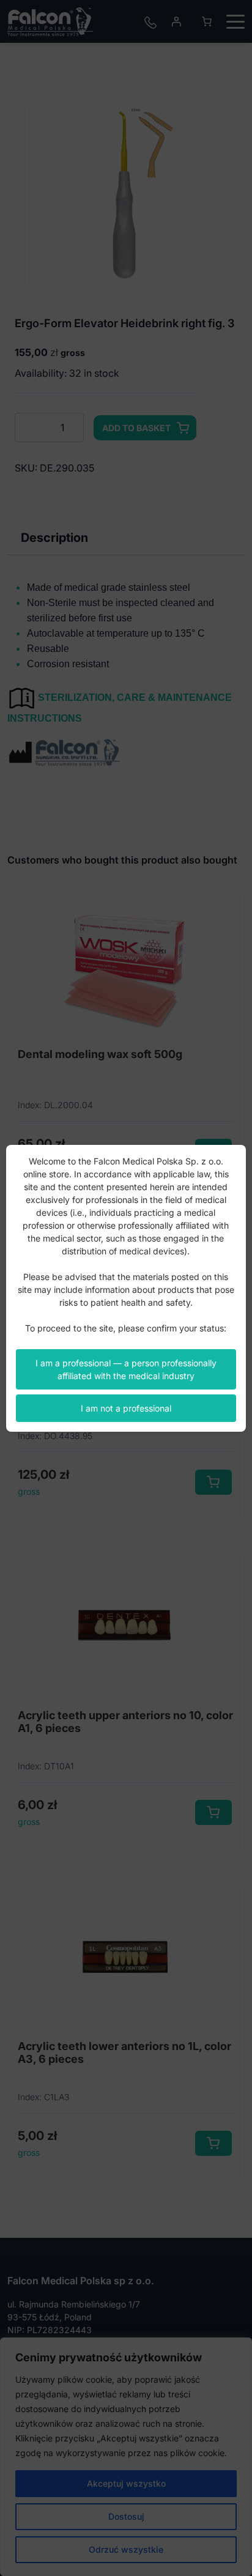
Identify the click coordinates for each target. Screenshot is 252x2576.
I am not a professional (126, 1408)
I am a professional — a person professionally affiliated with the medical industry (126, 1369)
